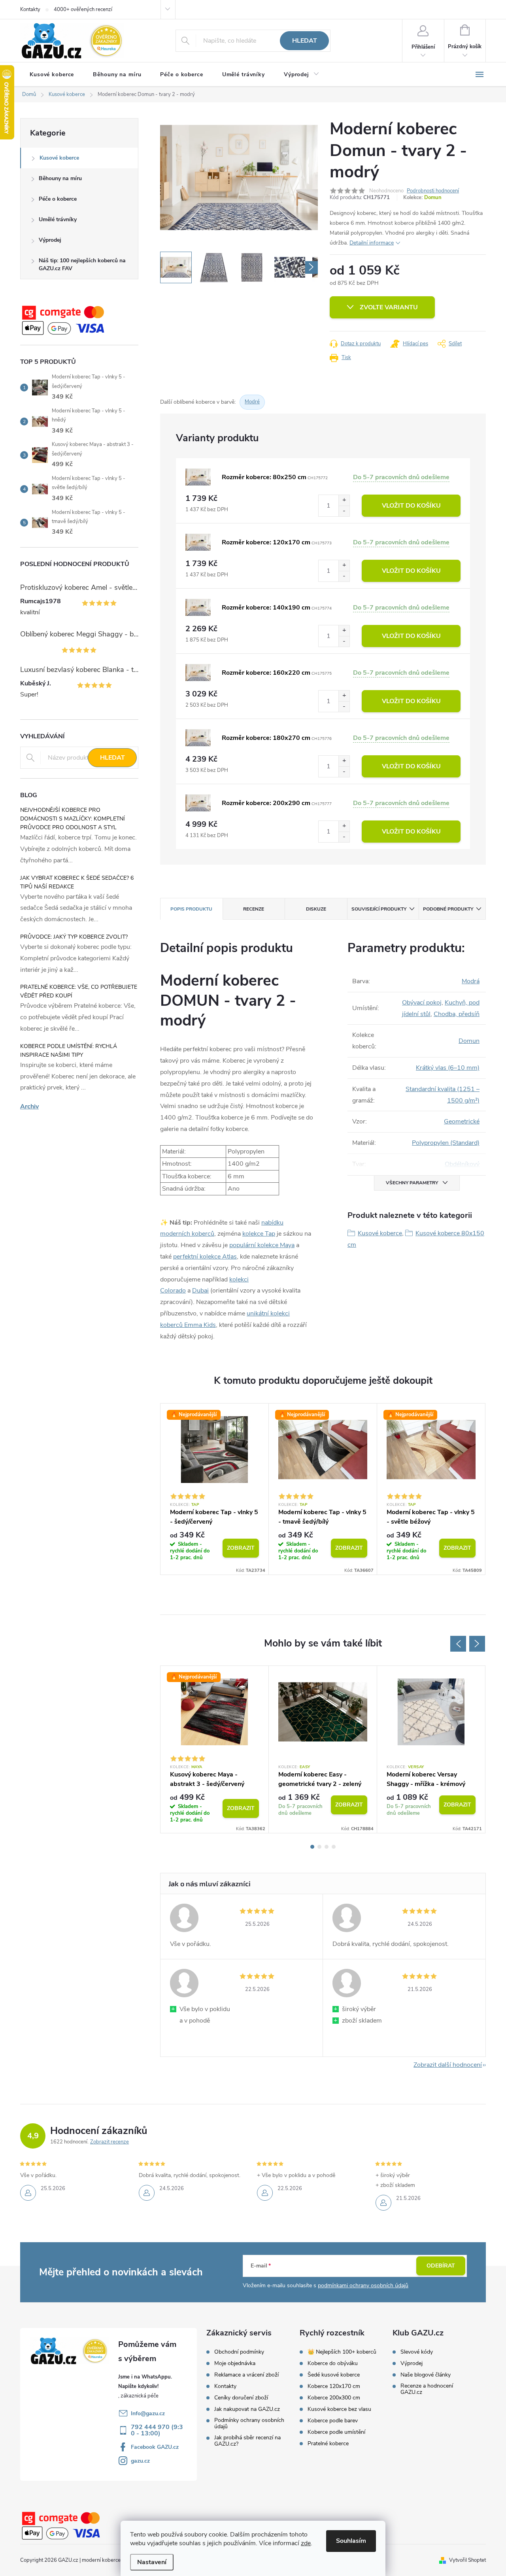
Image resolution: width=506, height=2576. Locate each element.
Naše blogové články (426, 2375)
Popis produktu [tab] (191, 909)
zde (306, 2543)
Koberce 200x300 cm (334, 2398)
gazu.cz (140, 2461)
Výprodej (50, 240)
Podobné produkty (448, 909)
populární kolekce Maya (262, 1245)
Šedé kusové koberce (334, 2375)
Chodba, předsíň (457, 1014)
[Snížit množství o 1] (344, 511)
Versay (416, 1767)
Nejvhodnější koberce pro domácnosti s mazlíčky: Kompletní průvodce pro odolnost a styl (73, 819)
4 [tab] (334, 1847)
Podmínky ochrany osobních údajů (249, 2424)
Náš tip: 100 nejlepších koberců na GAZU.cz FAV (82, 264)
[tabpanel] (215, 1489)
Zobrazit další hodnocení (448, 2065)
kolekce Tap (259, 1234)
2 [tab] (319, 1847)
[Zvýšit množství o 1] (344, 500)
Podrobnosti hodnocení (433, 191)
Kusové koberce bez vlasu (339, 2409)
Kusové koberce (59, 158)
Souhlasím (351, 2541)
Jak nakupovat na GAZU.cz (247, 2409)
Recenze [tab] (254, 909)
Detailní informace (372, 243)
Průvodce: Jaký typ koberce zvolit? (74, 937)
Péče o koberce (58, 199)
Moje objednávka (235, 2363)
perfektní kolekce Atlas (205, 1257)
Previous (458, 1644)
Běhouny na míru (60, 178)
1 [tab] (312, 1847)
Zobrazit (241, 1548)
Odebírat (441, 2266)
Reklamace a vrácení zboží (246, 2375)
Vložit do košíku (411, 506)
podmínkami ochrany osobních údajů (363, 2285)
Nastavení (152, 2562)
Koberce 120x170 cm (334, 2386)
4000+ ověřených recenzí (83, 9)
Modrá (471, 981)
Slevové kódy (417, 2352)
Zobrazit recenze (110, 2142)
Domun (433, 198)
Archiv (29, 1106)
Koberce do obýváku (333, 2363)
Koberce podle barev (333, 2421)
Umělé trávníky (58, 219)
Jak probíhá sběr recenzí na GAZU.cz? (247, 2441)
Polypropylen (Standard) (446, 1143)
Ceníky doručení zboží (241, 2398)
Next (477, 1644)
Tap (195, 1505)
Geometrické (462, 1121)
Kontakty (30, 9)
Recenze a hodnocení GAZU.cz (427, 2389)
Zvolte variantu (389, 307)
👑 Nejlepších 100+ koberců (342, 2352)
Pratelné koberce (328, 2444)
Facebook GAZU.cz (155, 2447)
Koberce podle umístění (336, 2432)
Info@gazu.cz (148, 2413)
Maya (197, 1767)
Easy (305, 1767)
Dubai (200, 1291)
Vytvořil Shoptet (467, 2560)
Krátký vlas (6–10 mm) (448, 1068)
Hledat (305, 41)
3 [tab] (327, 1847)
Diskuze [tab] (316, 909)
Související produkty (379, 909)
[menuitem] (52, 75)
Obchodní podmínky (239, 2352)
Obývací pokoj (422, 1003)
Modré (252, 402)
